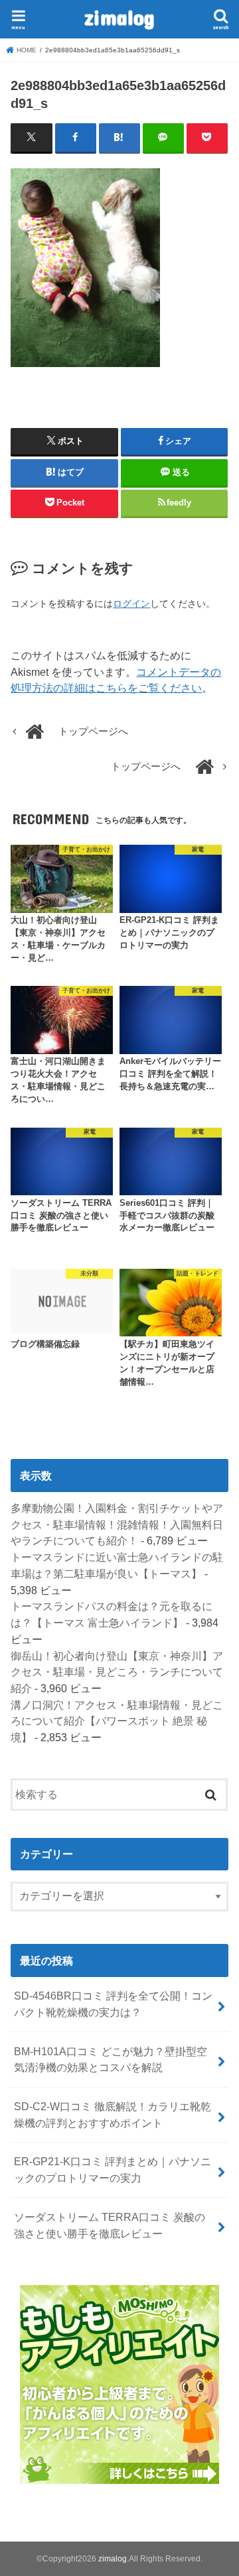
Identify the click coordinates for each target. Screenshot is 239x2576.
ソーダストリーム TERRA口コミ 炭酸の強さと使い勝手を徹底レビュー (110, 2225)
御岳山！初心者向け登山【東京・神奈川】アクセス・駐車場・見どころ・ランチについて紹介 (117, 1672)
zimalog (119, 17)
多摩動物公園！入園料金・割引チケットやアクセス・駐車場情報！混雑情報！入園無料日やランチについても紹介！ (117, 1524)
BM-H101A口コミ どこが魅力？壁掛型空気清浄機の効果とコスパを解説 (111, 2060)
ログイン (131, 604)
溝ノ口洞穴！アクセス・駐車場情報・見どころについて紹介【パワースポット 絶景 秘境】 (117, 1721)
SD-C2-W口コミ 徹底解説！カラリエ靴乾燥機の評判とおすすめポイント (113, 2115)
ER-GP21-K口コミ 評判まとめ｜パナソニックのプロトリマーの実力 (113, 2170)
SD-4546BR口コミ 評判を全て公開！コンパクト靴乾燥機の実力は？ (113, 2004)
